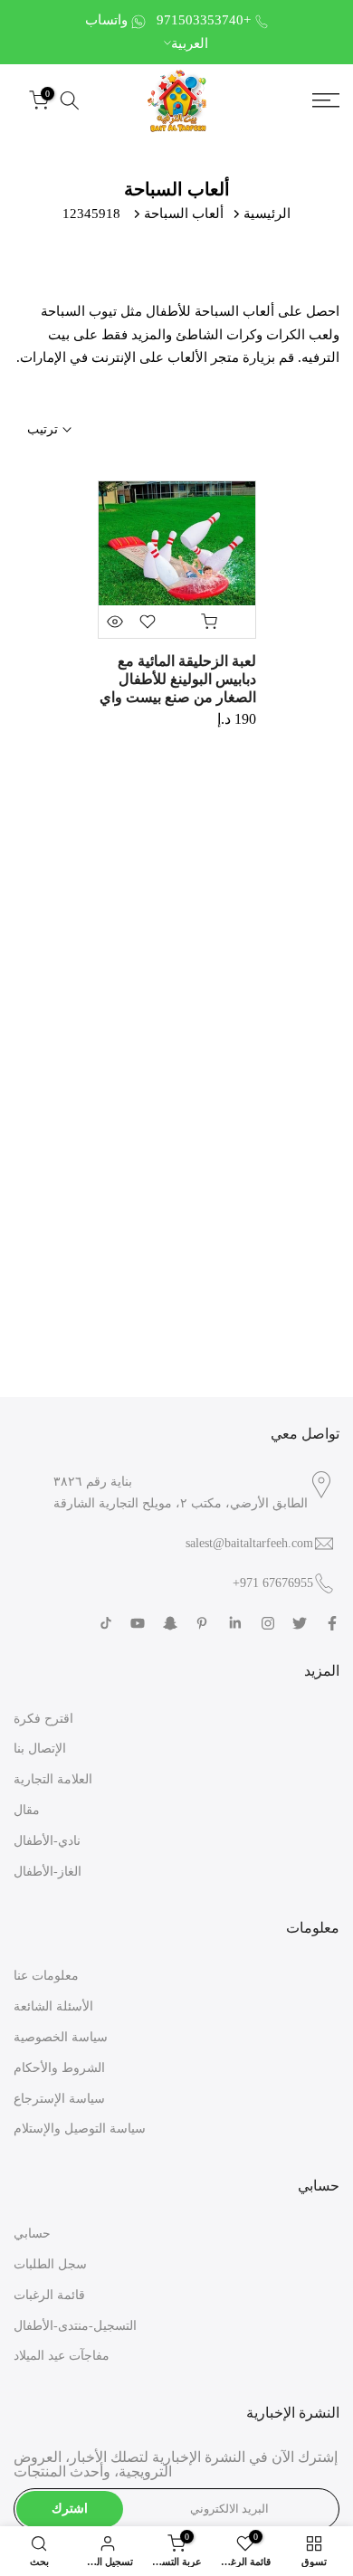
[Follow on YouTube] (138, 1623)
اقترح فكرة (43, 1719)
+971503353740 (204, 20)
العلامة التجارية (53, 1779)
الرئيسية (267, 214)
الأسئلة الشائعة (53, 2006)
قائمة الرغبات (49, 2295)
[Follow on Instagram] (268, 1623)
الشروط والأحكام (59, 2068)
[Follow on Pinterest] (202, 1623)
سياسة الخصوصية (61, 2037)
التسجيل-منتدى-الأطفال (75, 2326)
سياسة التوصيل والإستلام (80, 2129)
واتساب (106, 20)
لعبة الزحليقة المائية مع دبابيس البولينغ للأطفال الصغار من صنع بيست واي (178, 679)
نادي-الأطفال (47, 1841)
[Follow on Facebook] (332, 1623)
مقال (27, 1810)
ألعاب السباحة (184, 214)
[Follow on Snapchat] (170, 1623)
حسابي (32, 2234)
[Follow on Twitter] (300, 1623)
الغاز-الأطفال (48, 1872)
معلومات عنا (46, 1976)
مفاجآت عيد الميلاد (62, 2356)
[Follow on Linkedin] (235, 1623)
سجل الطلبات (50, 2264)
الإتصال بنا (40, 1749)
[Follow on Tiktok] (106, 1623)
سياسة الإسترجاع (59, 2099)
